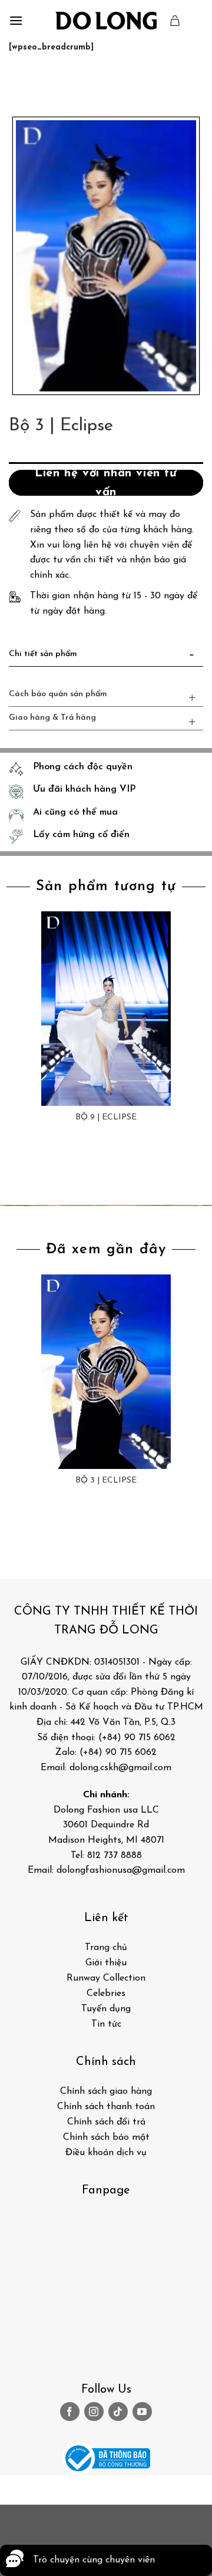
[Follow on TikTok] (118, 2412)
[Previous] (20, 83)
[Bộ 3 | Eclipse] (106, 1372)
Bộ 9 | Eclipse (106, 1117)
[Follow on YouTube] (142, 2412)
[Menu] (16, 20)
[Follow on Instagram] (94, 2412)
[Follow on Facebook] (70, 2412)
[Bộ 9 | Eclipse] (106, 1009)
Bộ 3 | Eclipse (106, 1480)
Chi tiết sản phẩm (43, 654)
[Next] (53, 83)
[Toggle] (192, 657)
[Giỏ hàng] (175, 21)
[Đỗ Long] (106, 21)
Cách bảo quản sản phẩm (58, 694)
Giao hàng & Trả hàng (52, 718)
